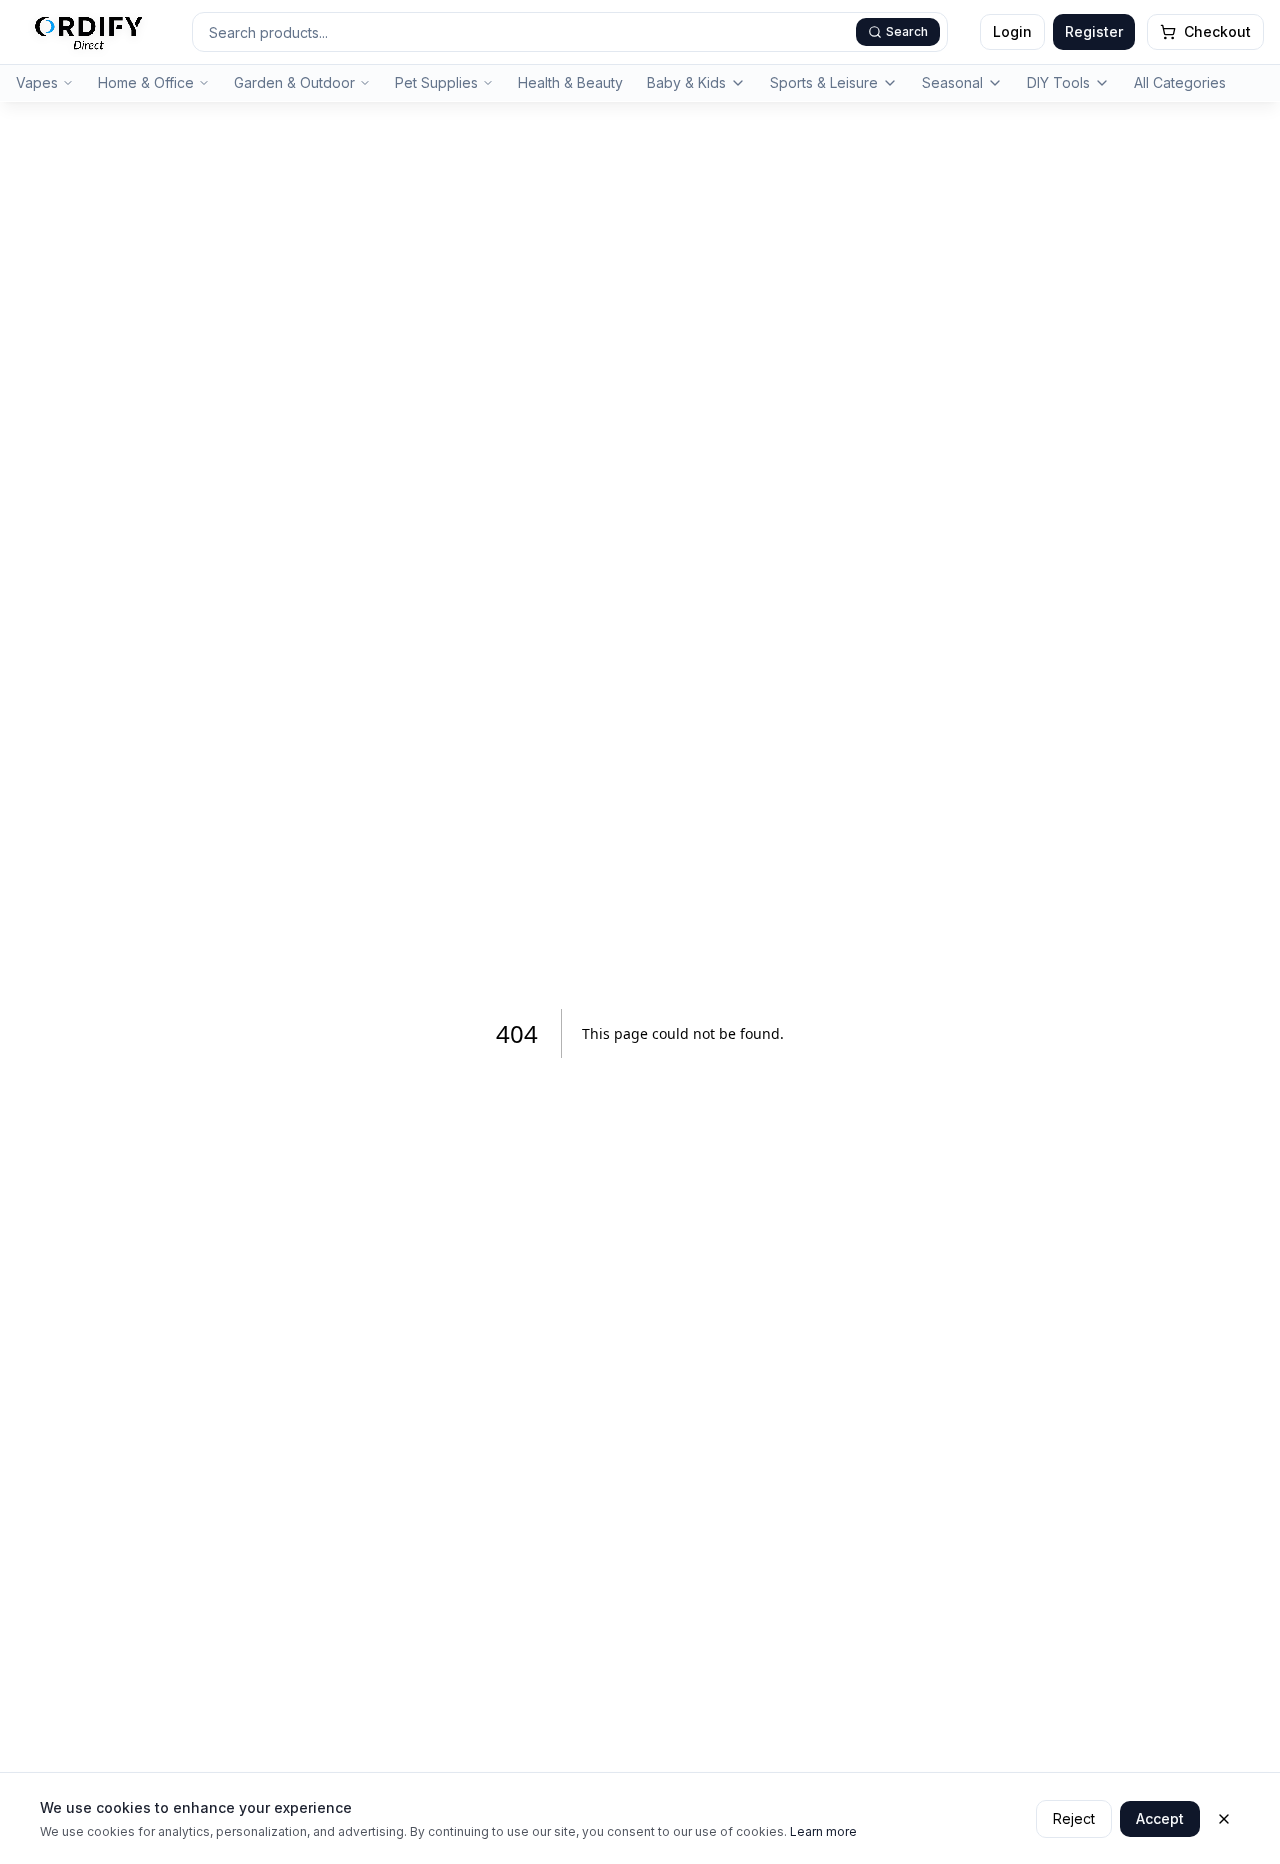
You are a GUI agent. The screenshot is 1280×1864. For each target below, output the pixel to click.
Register (1094, 31)
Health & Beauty (570, 82)
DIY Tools (1058, 82)
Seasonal (952, 82)
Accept (1160, 1818)
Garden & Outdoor (294, 82)
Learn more (823, 1831)
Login (1012, 31)
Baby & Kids (686, 82)
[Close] (1224, 1819)
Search (907, 31)
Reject (1074, 1818)
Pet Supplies (436, 82)
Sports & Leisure (824, 82)
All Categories (1180, 82)
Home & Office (146, 82)
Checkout (1217, 31)
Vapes (37, 82)
